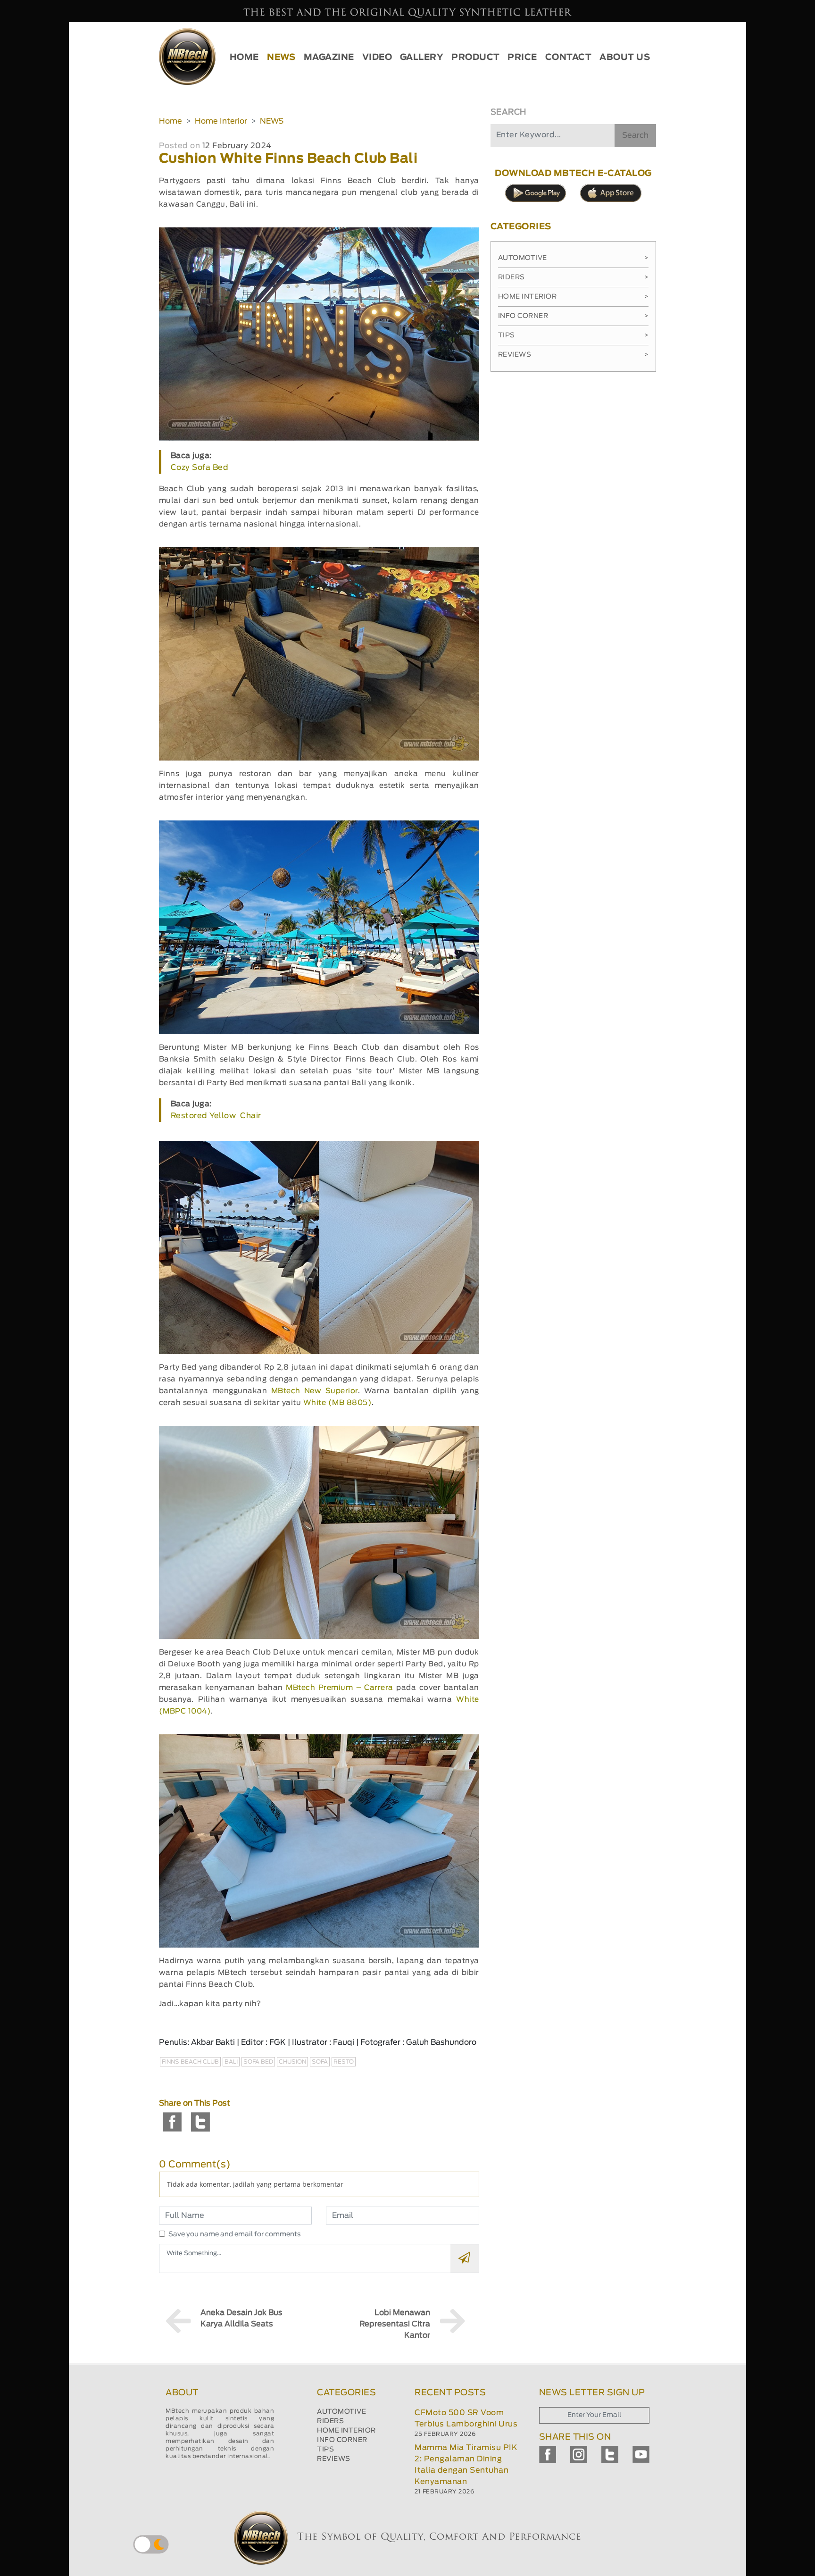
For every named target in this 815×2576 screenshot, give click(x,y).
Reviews (573, 355)
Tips (573, 335)
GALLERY (422, 58)
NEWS (281, 58)
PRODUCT (476, 58)
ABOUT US (625, 58)
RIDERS (330, 2421)
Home (170, 121)
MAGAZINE (329, 58)
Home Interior (221, 121)
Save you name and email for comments (235, 2234)
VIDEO (377, 58)
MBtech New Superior (315, 1391)
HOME (244, 58)
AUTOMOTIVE (341, 2412)
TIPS (325, 2450)
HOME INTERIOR (346, 2431)
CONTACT (569, 58)
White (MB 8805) (338, 1403)
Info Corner (573, 316)
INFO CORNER (342, 2440)
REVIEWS (334, 2459)
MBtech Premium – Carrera (340, 1688)
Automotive (573, 258)
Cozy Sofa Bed (200, 468)
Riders (573, 277)
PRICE (522, 58)
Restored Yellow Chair (216, 1116)
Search (635, 135)
